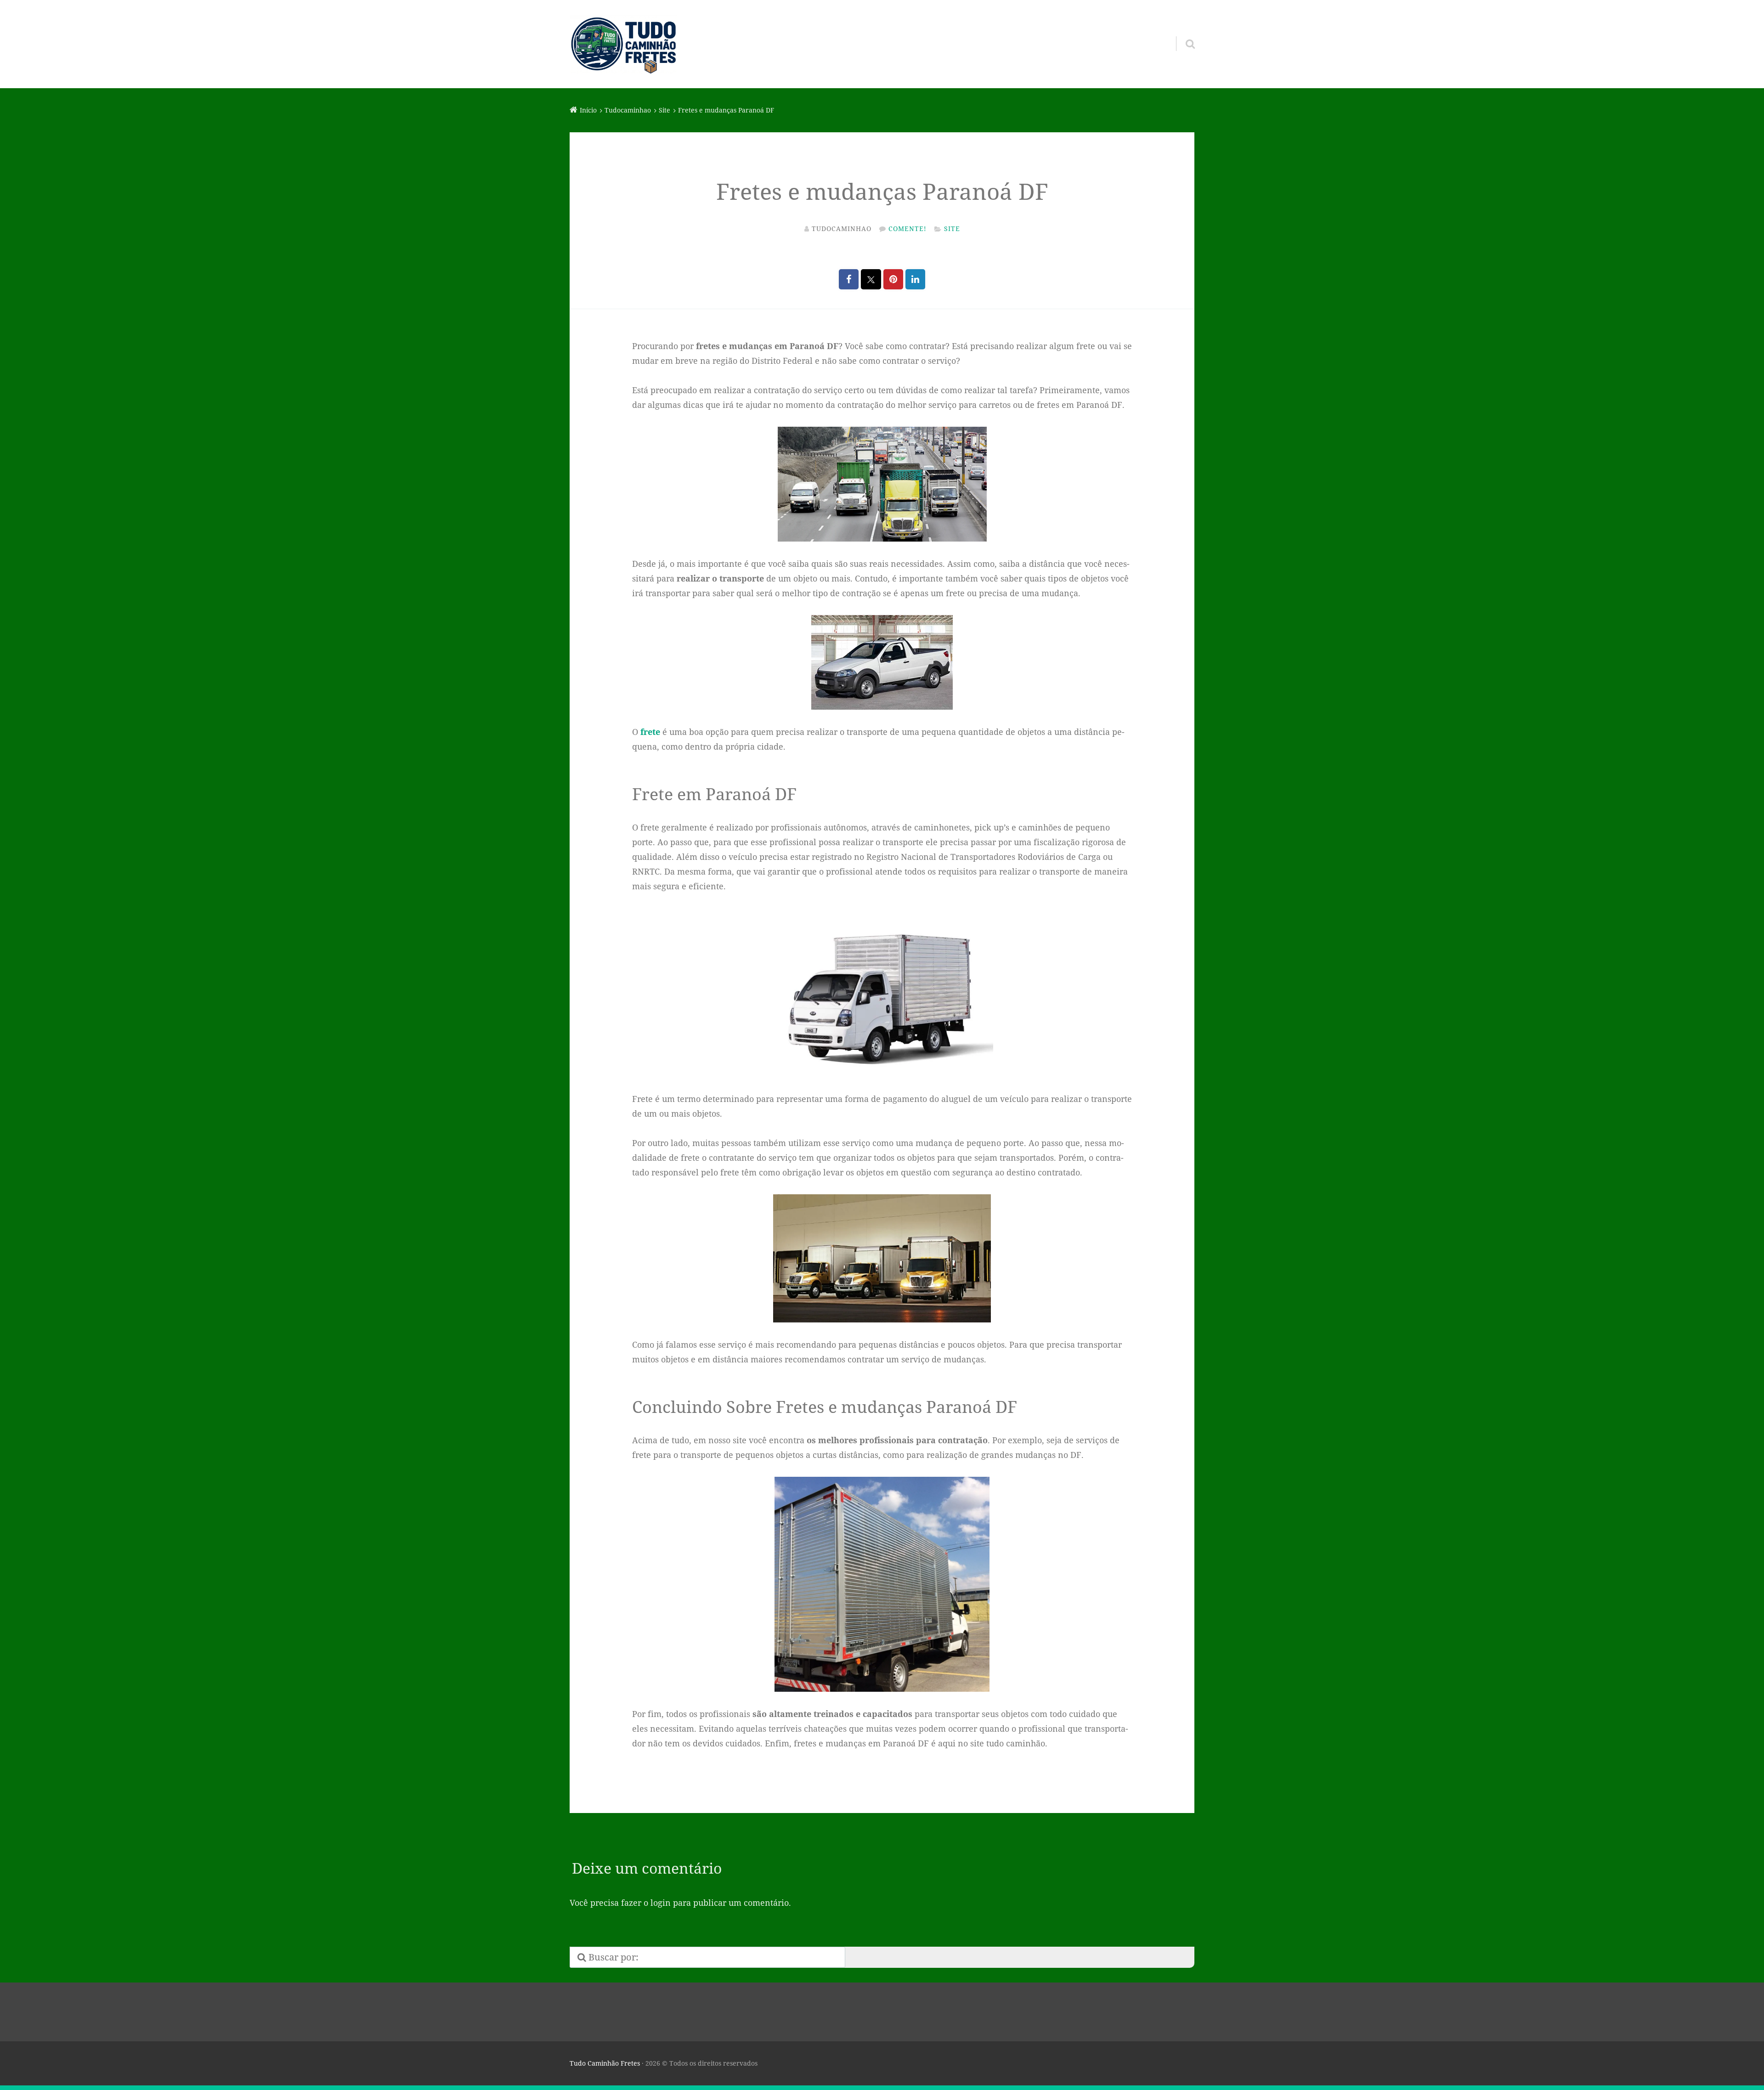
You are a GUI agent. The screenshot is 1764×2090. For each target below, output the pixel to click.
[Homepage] (623, 44)
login (661, 1903)
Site (952, 229)
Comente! (907, 229)
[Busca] (1182, 32)
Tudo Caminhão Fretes (605, 2063)
